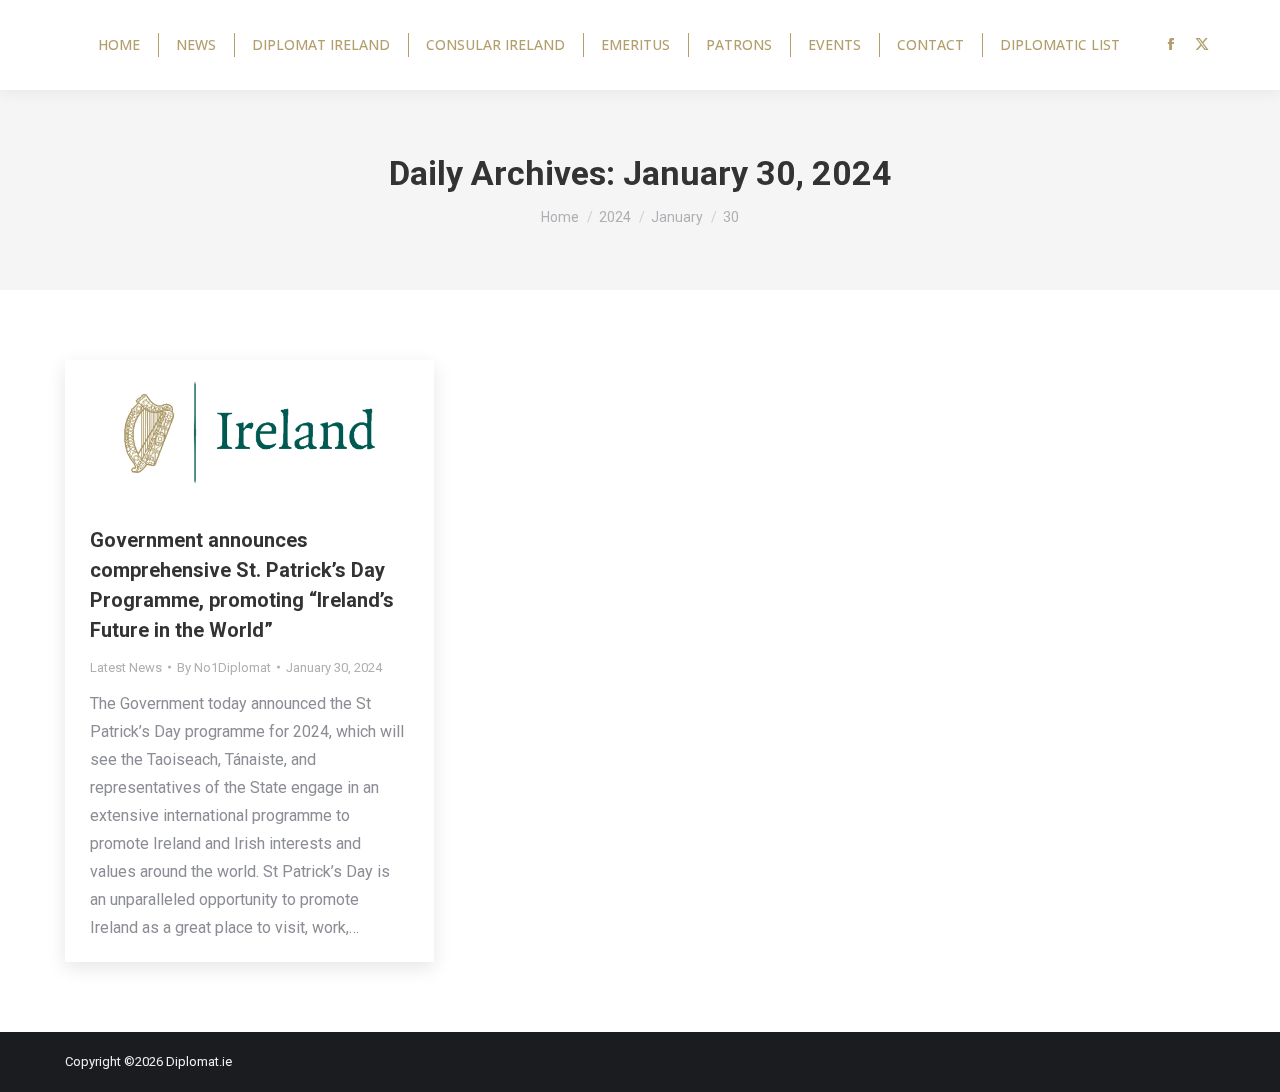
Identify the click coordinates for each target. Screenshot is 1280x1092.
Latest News (126, 667)
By (224, 667)
